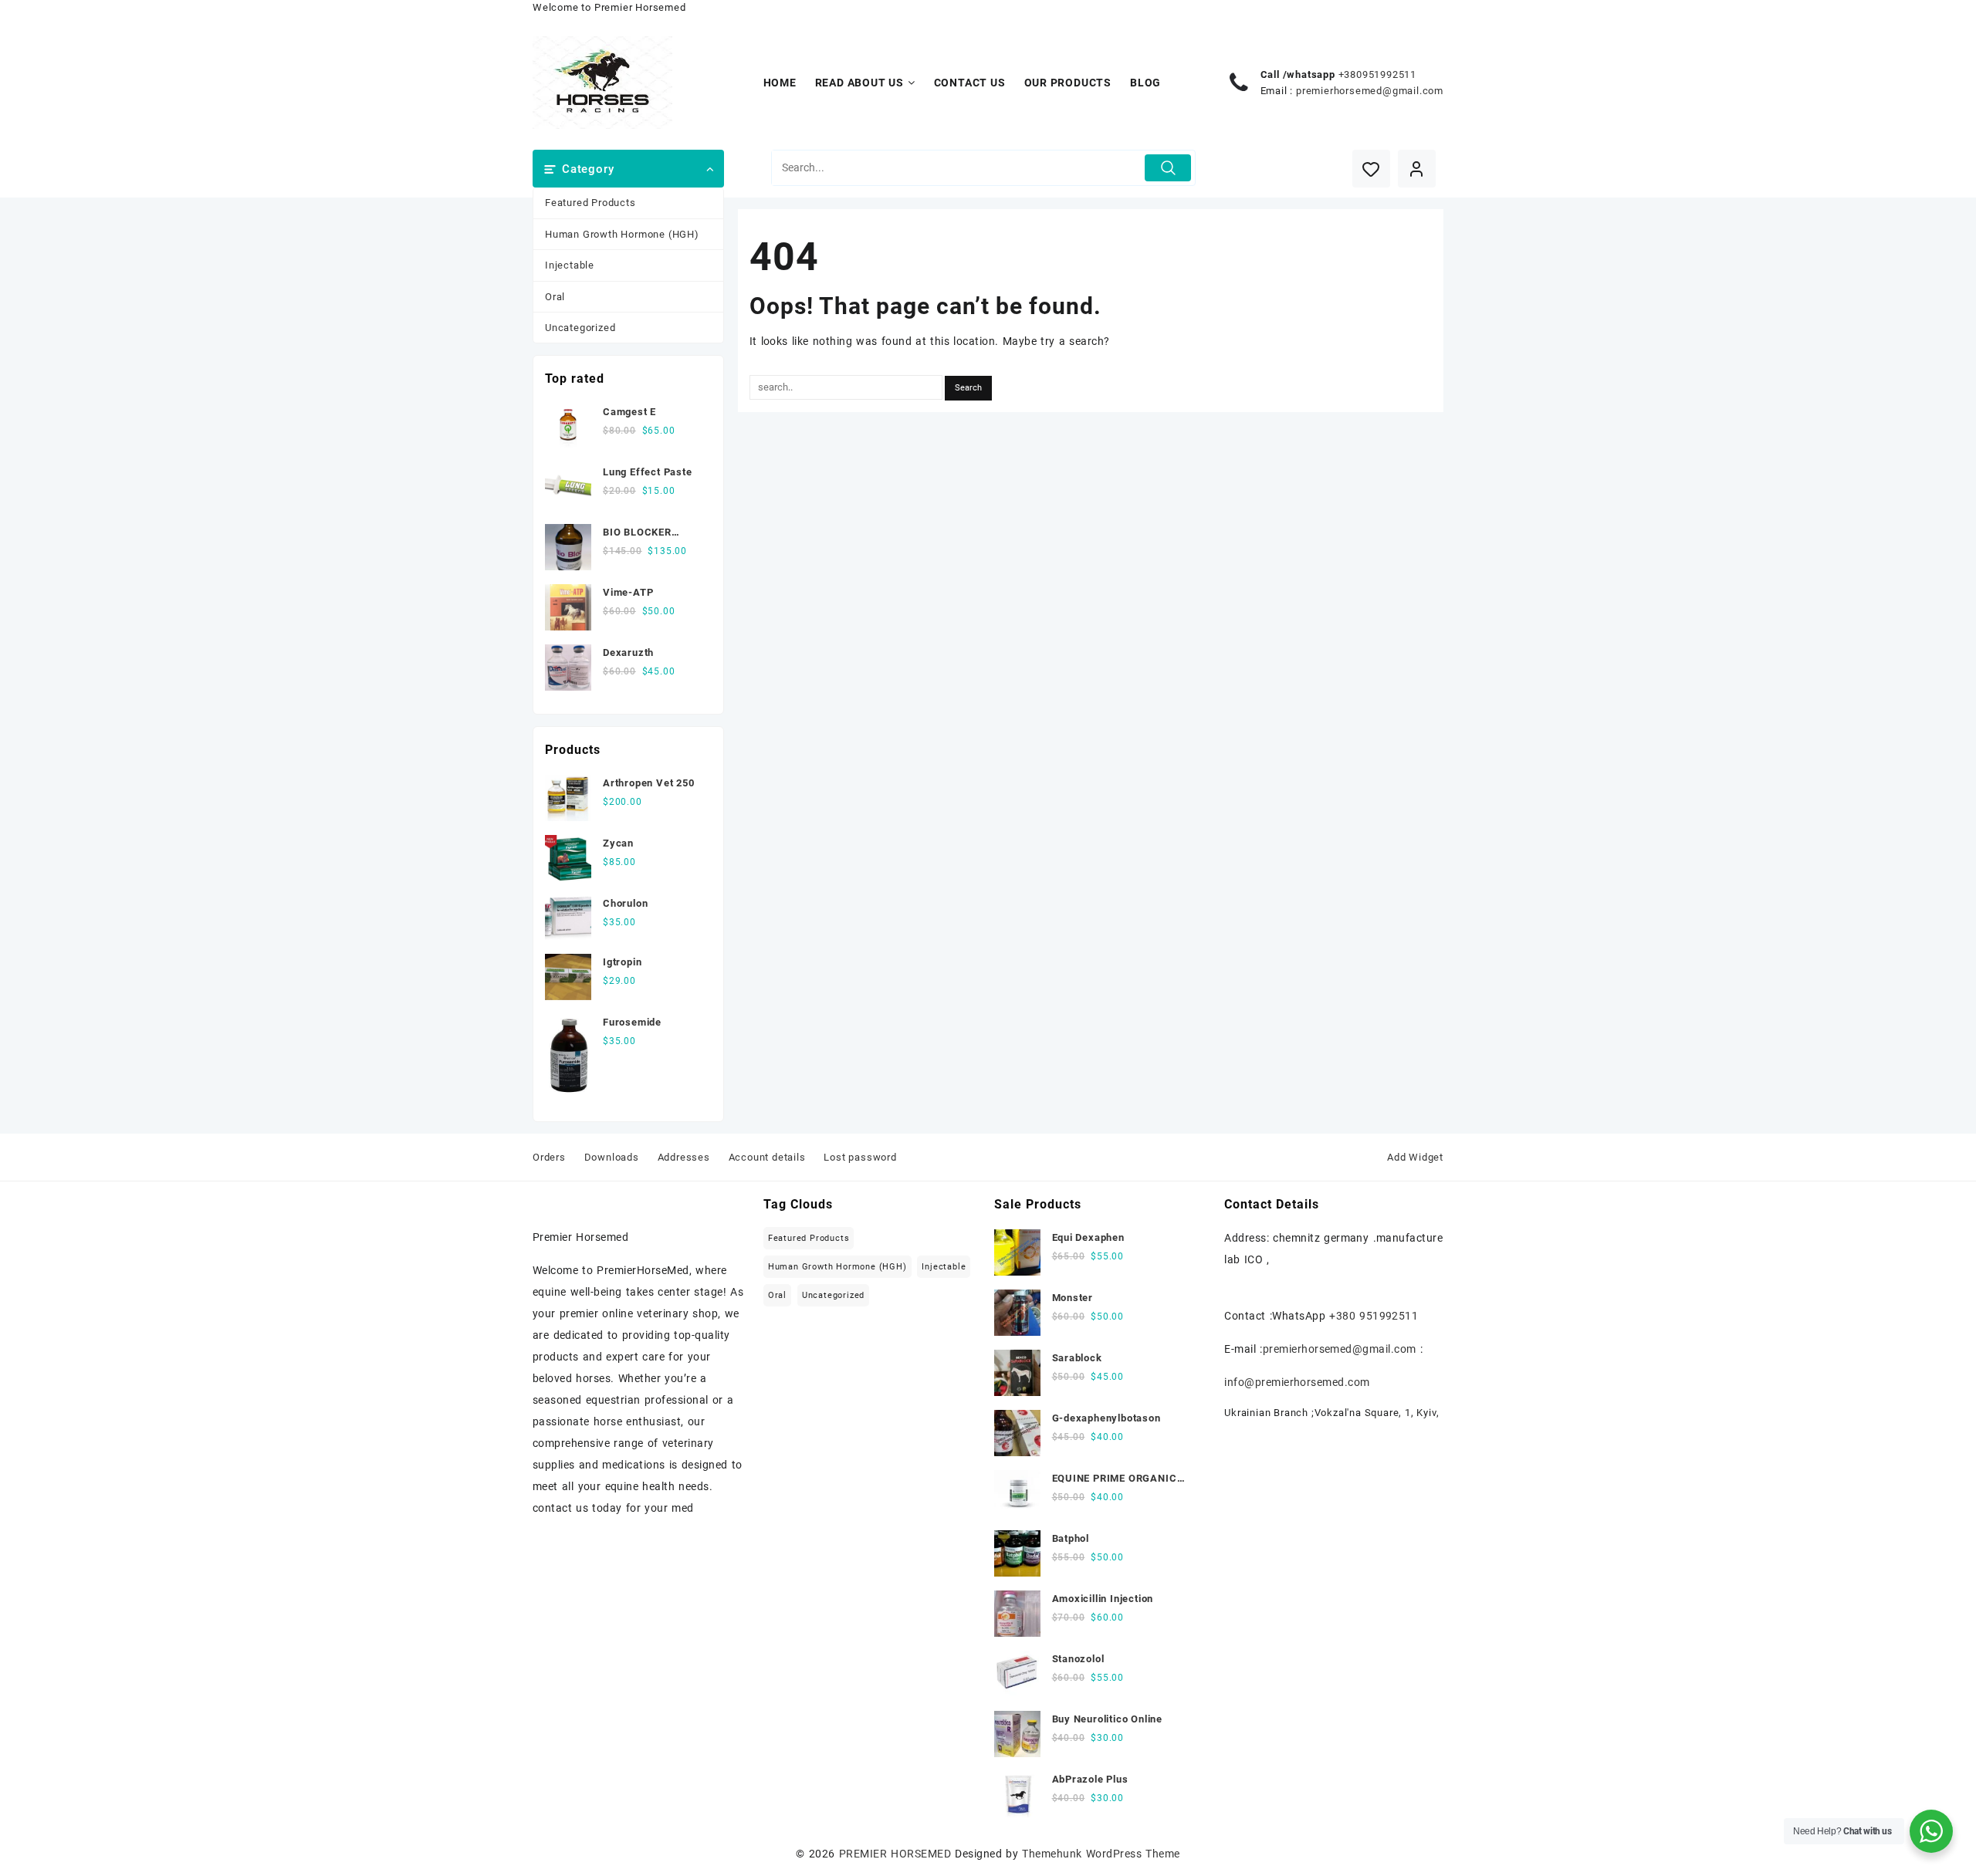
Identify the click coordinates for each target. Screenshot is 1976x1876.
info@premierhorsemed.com (1297, 1382)
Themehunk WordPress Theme (1101, 1854)
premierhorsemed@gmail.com (1370, 91)
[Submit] (1168, 168)
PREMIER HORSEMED (895, 1854)
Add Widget (1415, 1157)
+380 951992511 (1374, 1316)
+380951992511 (1377, 74)
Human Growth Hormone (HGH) (622, 234)
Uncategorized (580, 328)
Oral (555, 297)
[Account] (1417, 169)
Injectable (570, 265)
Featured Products (590, 203)
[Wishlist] (1371, 169)
